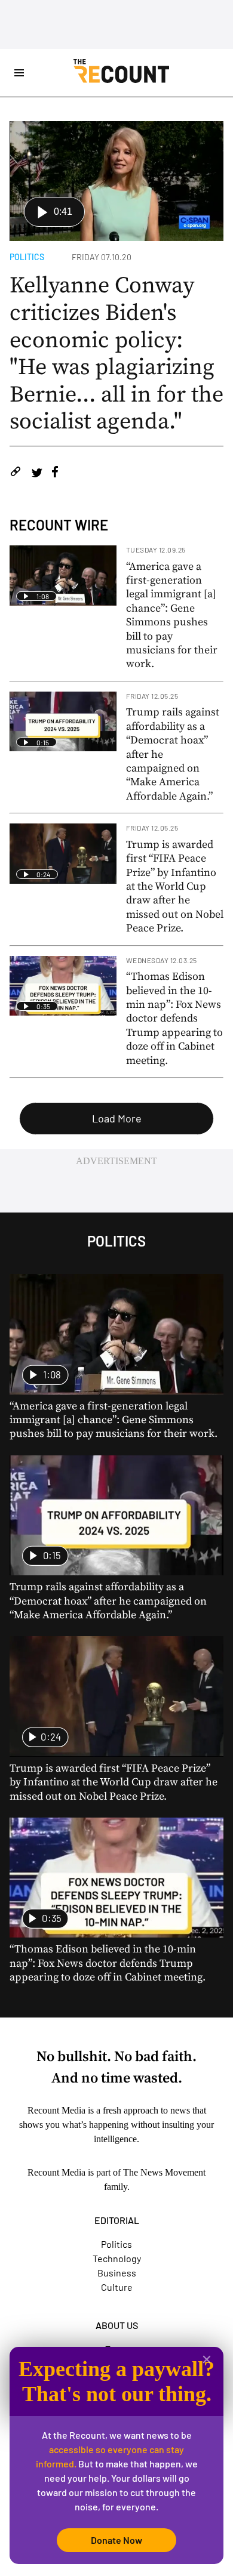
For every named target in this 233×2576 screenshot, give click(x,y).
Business (117, 2273)
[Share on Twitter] (37, 473)
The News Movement (164, 2172)
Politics (27, 257)
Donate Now (116, 2540)
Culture (117, 2287)
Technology (117, 2258)
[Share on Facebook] (55, 473)
